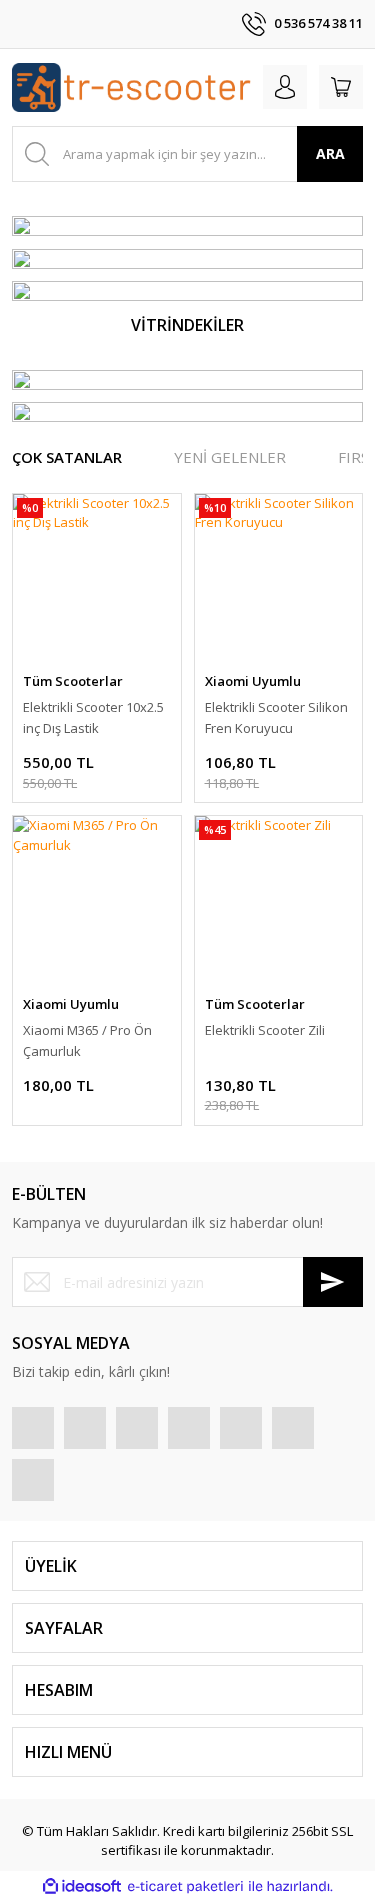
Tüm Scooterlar (73, 681)
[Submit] (333, 1282)
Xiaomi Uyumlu (253, 681)
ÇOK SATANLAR (67, 457)
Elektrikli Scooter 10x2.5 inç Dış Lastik (93, 717)
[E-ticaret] (185, 1887)
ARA (330, 153)
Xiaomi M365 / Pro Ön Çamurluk (87, 1040)
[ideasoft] (82, 1887)
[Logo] (131, 87)
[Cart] (341, 87)
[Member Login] (285, 87)
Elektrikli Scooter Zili (265, 1030)
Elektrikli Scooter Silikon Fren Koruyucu (276, 717)
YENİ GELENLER (230, 457)
